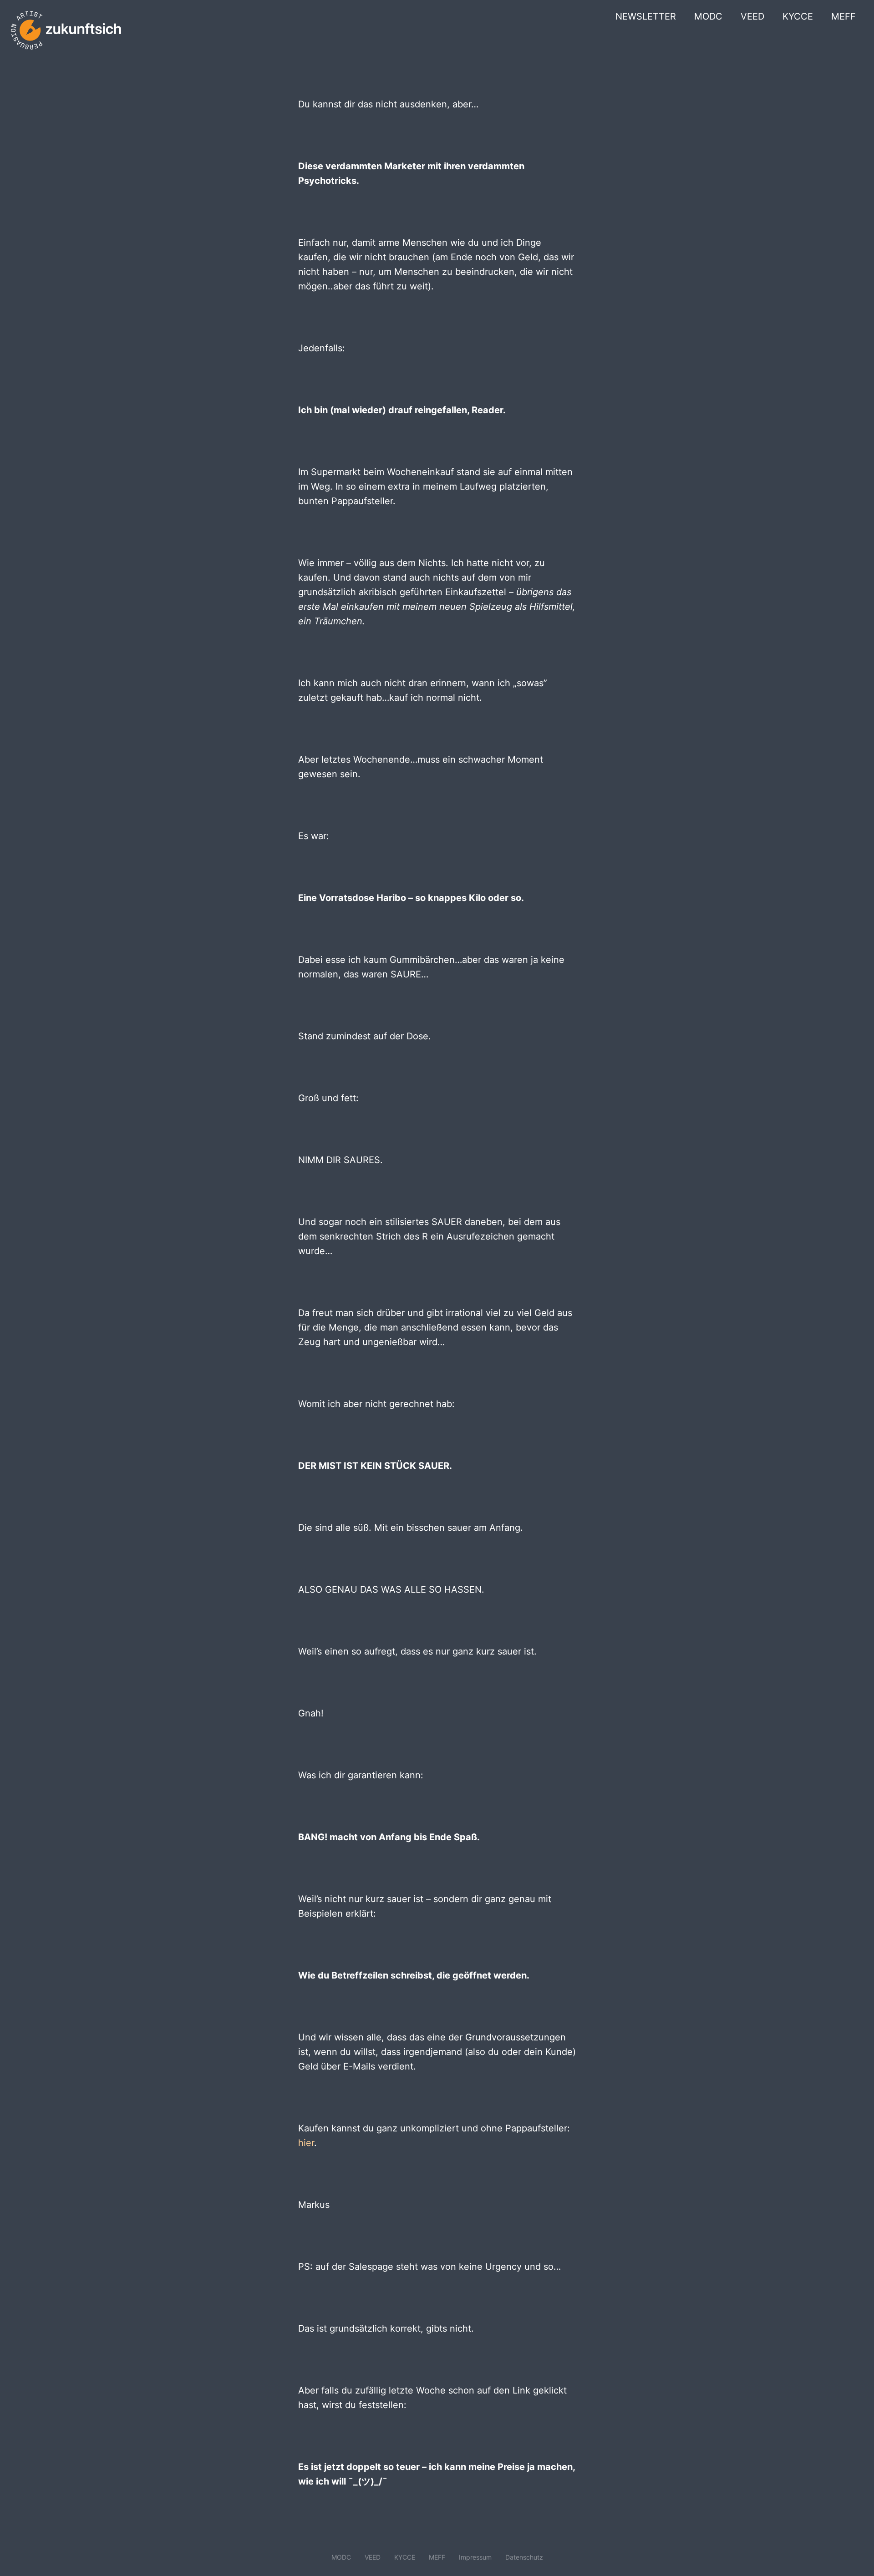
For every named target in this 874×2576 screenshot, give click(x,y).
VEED (752, 16)
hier (306, 2143)
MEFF (844, 16)
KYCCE (798, 16)
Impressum (475, 2557)
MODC (708, 16)
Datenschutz (524, 2557)
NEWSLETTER (646, 16)
